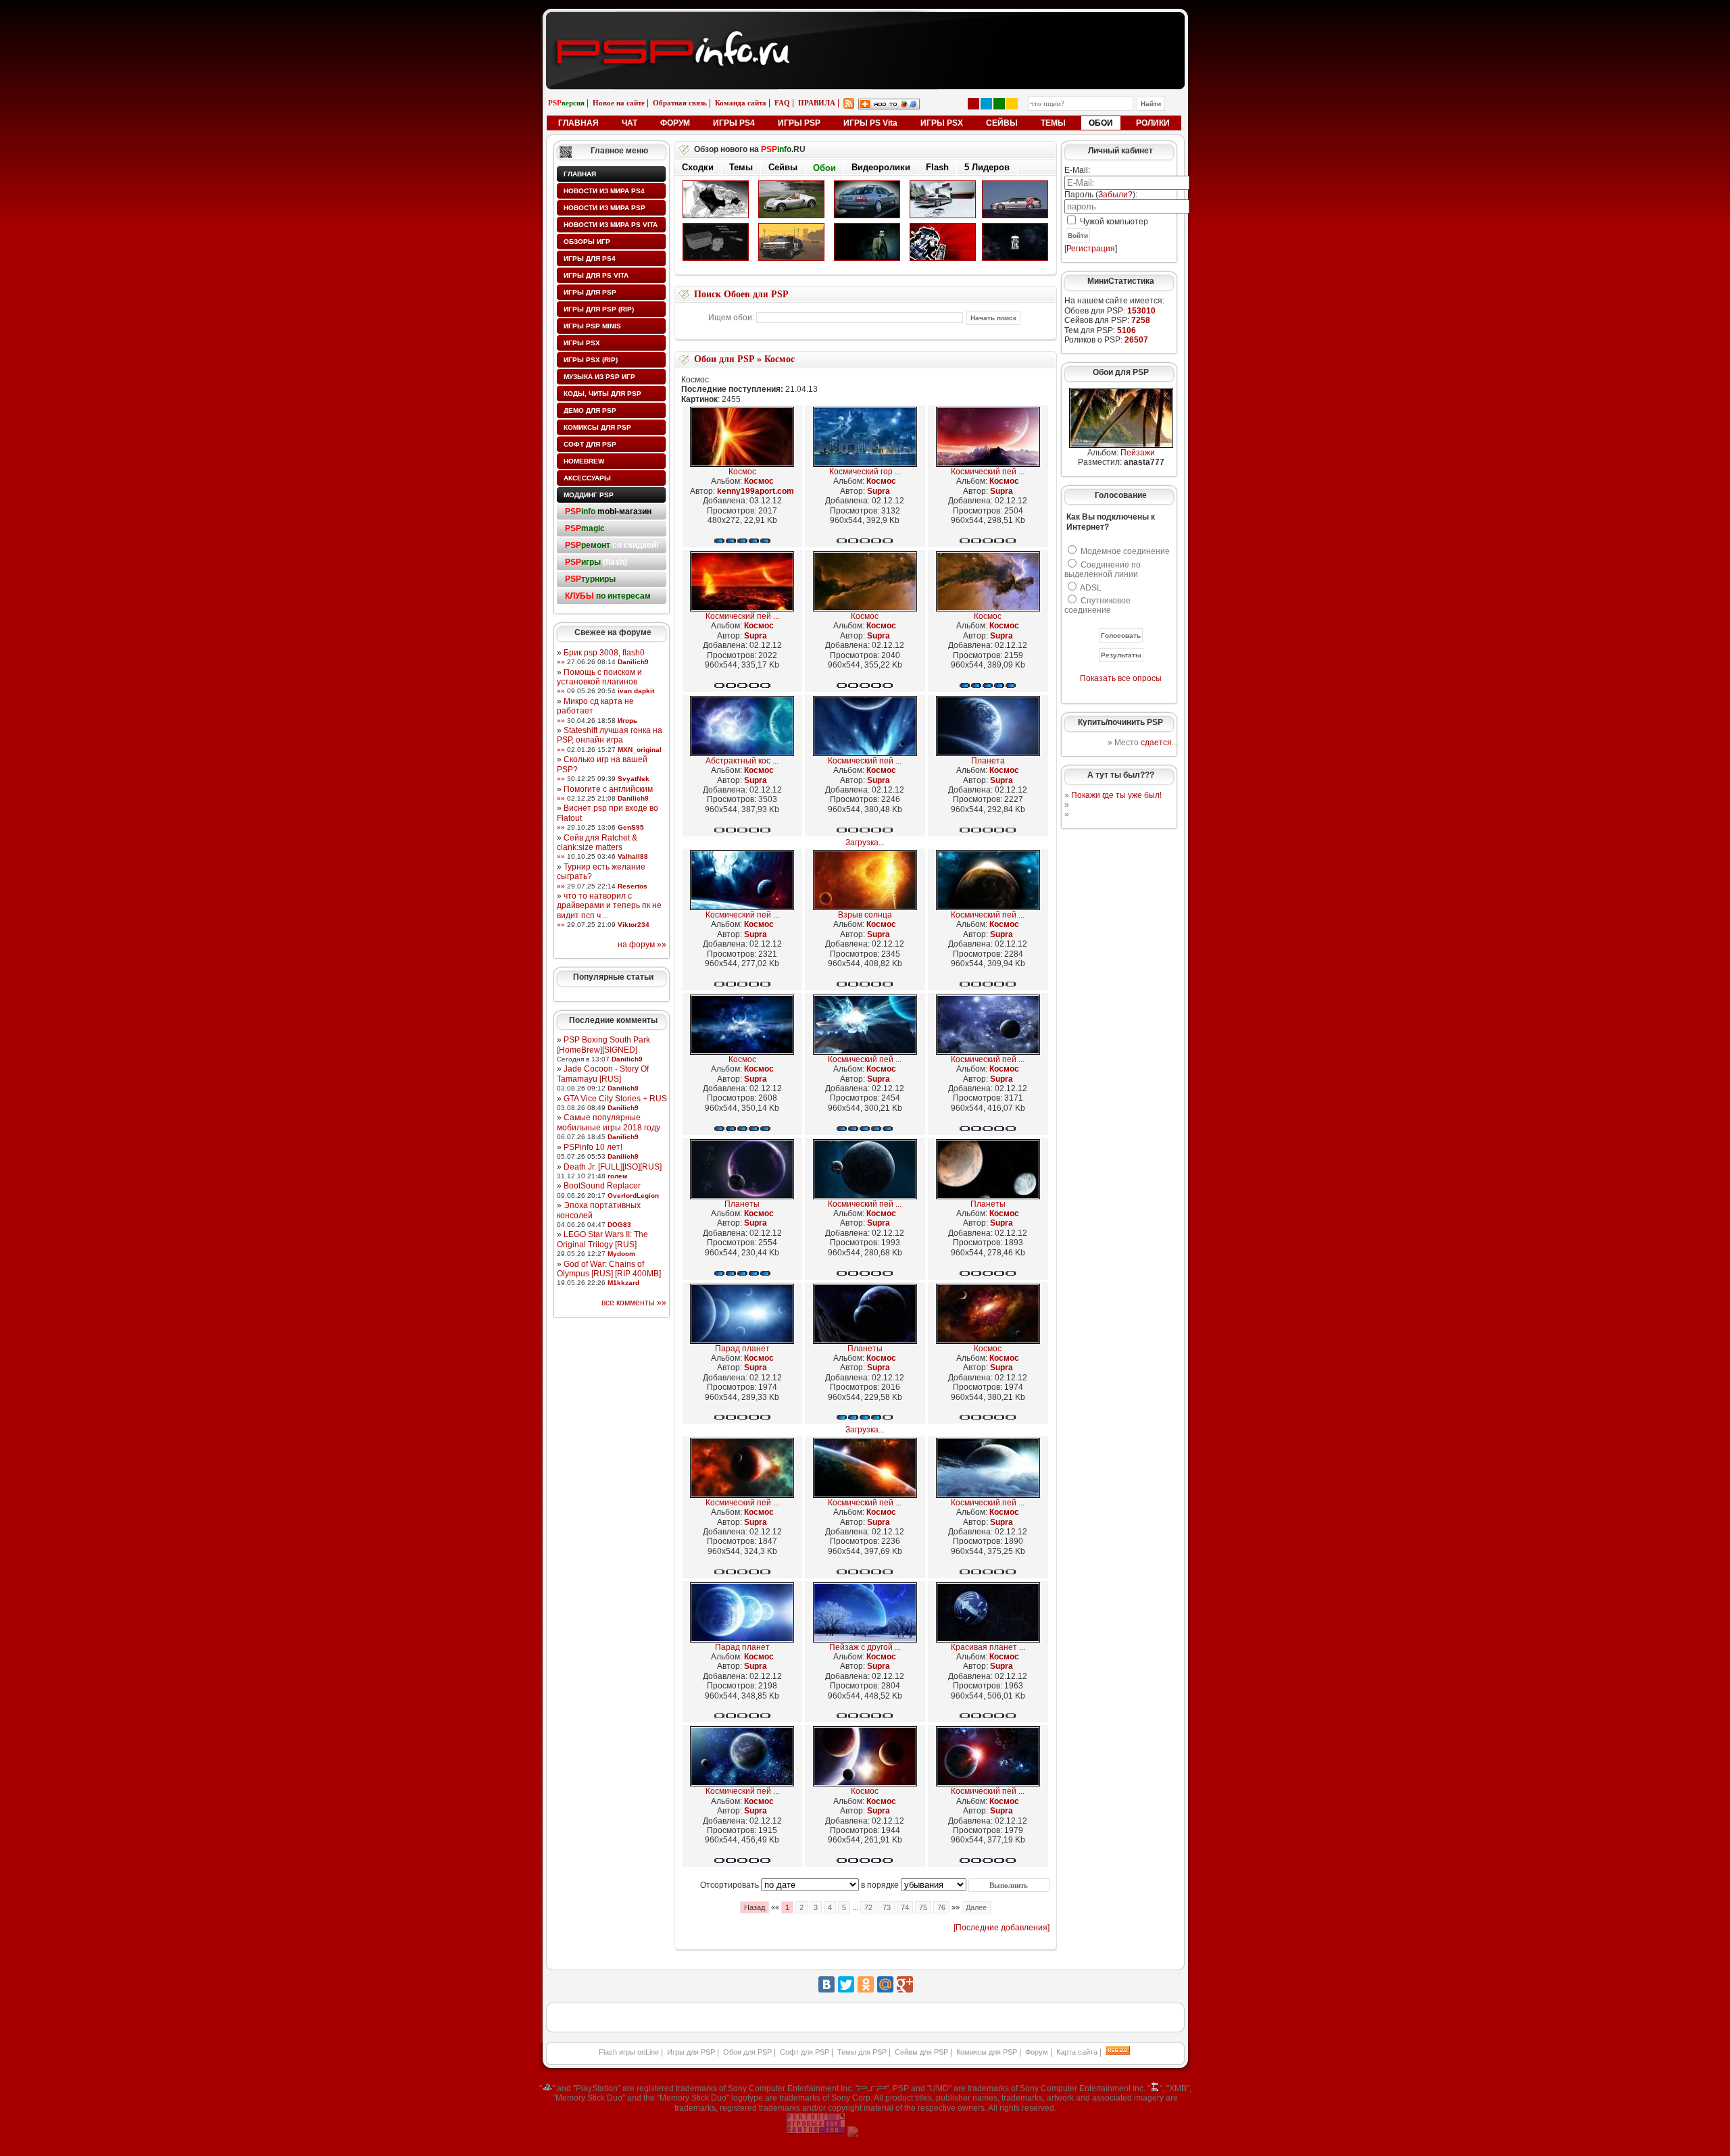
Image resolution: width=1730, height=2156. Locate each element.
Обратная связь (680, 103)
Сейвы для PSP (921, 2052)
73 (887, 1907)
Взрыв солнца (865, 915)
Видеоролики (881, 167)
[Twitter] (846, 1984)
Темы (741, 167)
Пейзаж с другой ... (865, 1647)
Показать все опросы (1121, 678)
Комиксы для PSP (597, 427)
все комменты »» (634, 1303)
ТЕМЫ (1053, 123)
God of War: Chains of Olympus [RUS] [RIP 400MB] (609, 1269)
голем (617, 1176)
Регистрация (1091, 249)
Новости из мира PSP (604, 208)
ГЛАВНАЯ (578, 123)
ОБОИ (1101, 123)
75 (923, 1907)
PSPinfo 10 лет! (593, 1147)
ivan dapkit (636, 691)
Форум (1037, 2052)
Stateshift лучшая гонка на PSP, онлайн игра (610, 735)
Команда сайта (741, 103)
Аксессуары (587, 478)
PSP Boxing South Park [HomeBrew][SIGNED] (603, 1045)
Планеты (742, 1204)
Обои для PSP (724, 359)
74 (905, 1907)
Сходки (698, 167)
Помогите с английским (608, 789)
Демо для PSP (590, 410)
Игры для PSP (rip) (599, 309)
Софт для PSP (590, 444)
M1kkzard (623, 1283)
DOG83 (619, 1225)
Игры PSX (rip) (591, 360)
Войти (1078, 235)
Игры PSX (582, 343)
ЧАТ (629, 123)
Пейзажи (1138, 453)
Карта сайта (1077, 2052)
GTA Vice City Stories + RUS (615, 1099)
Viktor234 (634, 925)
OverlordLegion (633, 1196)
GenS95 (631, 827)
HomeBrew (584, 461)
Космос (780, 359)
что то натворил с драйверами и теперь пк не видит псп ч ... (609, 906)
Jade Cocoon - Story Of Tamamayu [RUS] (603, 1074)
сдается (1156, 743)
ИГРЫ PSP (799, 123)
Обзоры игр (587, 242)
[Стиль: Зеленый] (999, 104)
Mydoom (621, 1254)
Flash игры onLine (629, 2052)
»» (561, 662)
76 (941, 1907)
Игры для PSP (590, 292)
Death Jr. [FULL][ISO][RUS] (613, 1167)
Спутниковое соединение (1097, 605)
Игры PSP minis (592, 326)
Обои (824, 168)
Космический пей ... (988, 472)
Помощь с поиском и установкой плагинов (599, 677)
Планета (988, 761)
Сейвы (783, 167)
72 (868, 1907)
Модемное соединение (1125, 551)
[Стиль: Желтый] (1012, 104)
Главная (580, 174)
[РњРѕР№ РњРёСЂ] (885, 1984)
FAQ (782, 103)
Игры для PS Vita (596, 275)
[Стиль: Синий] (986, 104)
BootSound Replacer (602, 1186)
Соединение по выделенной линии (1103, 570)
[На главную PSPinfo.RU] (865, 22)
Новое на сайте (619, 103)
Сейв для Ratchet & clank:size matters (597, 843)
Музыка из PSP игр (599, 377)
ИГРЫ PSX (942, 123)
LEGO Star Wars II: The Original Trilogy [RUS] (602, 1239)
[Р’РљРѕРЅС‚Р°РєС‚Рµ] (826, 1984)
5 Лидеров (987, 167)
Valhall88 (633, 856)
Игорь (627, 721)
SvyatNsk (634, 779)
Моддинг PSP (589, 495)
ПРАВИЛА (817, 103)
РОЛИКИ (1153, 123)
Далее (976, 1907)
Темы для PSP (862, 2052)
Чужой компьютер (1113, 222)
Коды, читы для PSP (602, 394)
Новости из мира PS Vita (611, 225)
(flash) (596, 562)
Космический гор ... (865, 472)
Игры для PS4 (590, 258)
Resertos (633, 886)
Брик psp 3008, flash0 (604, 653)
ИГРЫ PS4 (734, 123)
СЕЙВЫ (1002, 123)
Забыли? (1115, 195)
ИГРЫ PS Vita (870, 123)
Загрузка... (865, 843)
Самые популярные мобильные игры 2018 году (609, 1122)
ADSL (1091, 588)
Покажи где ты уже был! (1116, 795)
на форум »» (642, 945)
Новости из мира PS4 (604, 191)
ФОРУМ (675, 123)
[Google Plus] (905, 1984)
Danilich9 (633, 662)
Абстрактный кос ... (742, 761)
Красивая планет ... (988, 1647)
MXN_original (640, 750)
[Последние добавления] (1002, 1928)
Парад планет (742, 1349)
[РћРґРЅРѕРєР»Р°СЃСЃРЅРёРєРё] (866, 1984)
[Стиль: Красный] (973, 104)
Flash (937, 167)
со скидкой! (612, 545)
